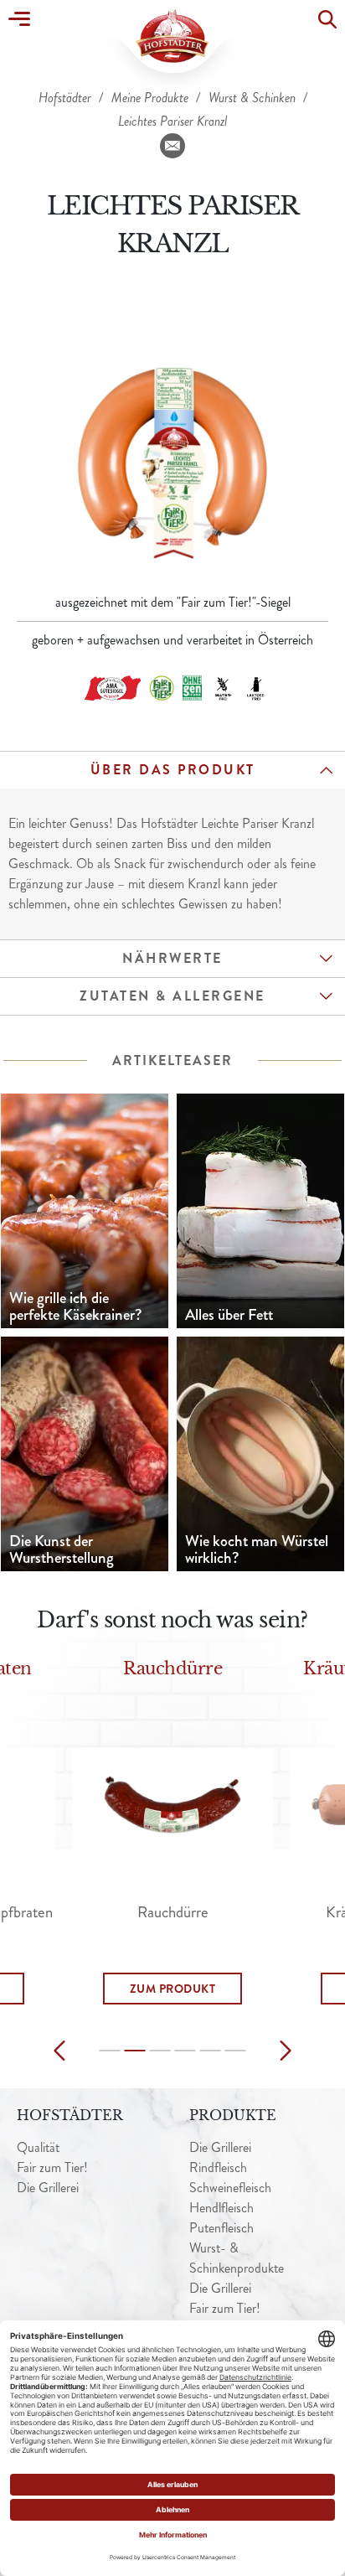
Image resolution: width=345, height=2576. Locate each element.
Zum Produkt (173, 1989)
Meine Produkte (152, 98)
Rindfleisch (218, 2167)
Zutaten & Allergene (172, 996)
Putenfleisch (221, 2228)
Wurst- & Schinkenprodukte (237, 2258)
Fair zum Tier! (52, 2167)
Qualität (38, 2147)
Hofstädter (67, 98)
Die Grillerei (48, 2188)
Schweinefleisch (230, 2188)
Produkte (233, 2115)
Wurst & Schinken (254, 98)
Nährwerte (172, 958)
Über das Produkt (173, 770)
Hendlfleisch (221, 2208)
